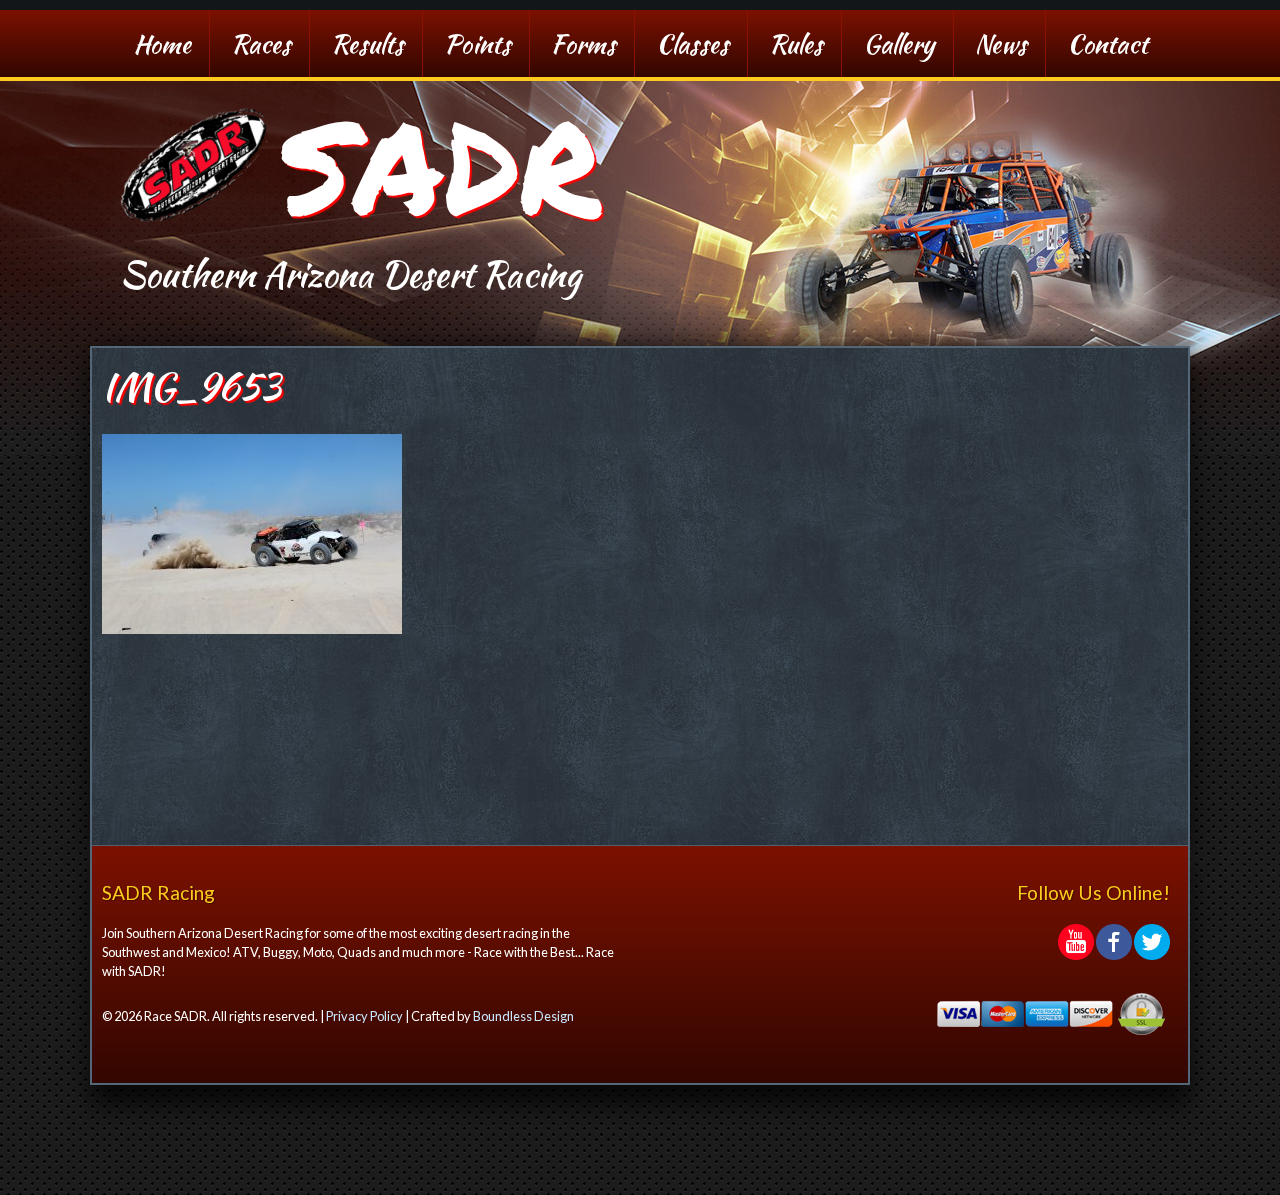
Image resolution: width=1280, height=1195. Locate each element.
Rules (796, 43)
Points (477, 43)
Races (261, 43)
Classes (692, 43)
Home (162, 43)
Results (367, 43)
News (1001, 43)
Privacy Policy (364, 1016)
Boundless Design (523, 1016)
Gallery (899, 43)
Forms (583, 43)
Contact (1107, 43)
